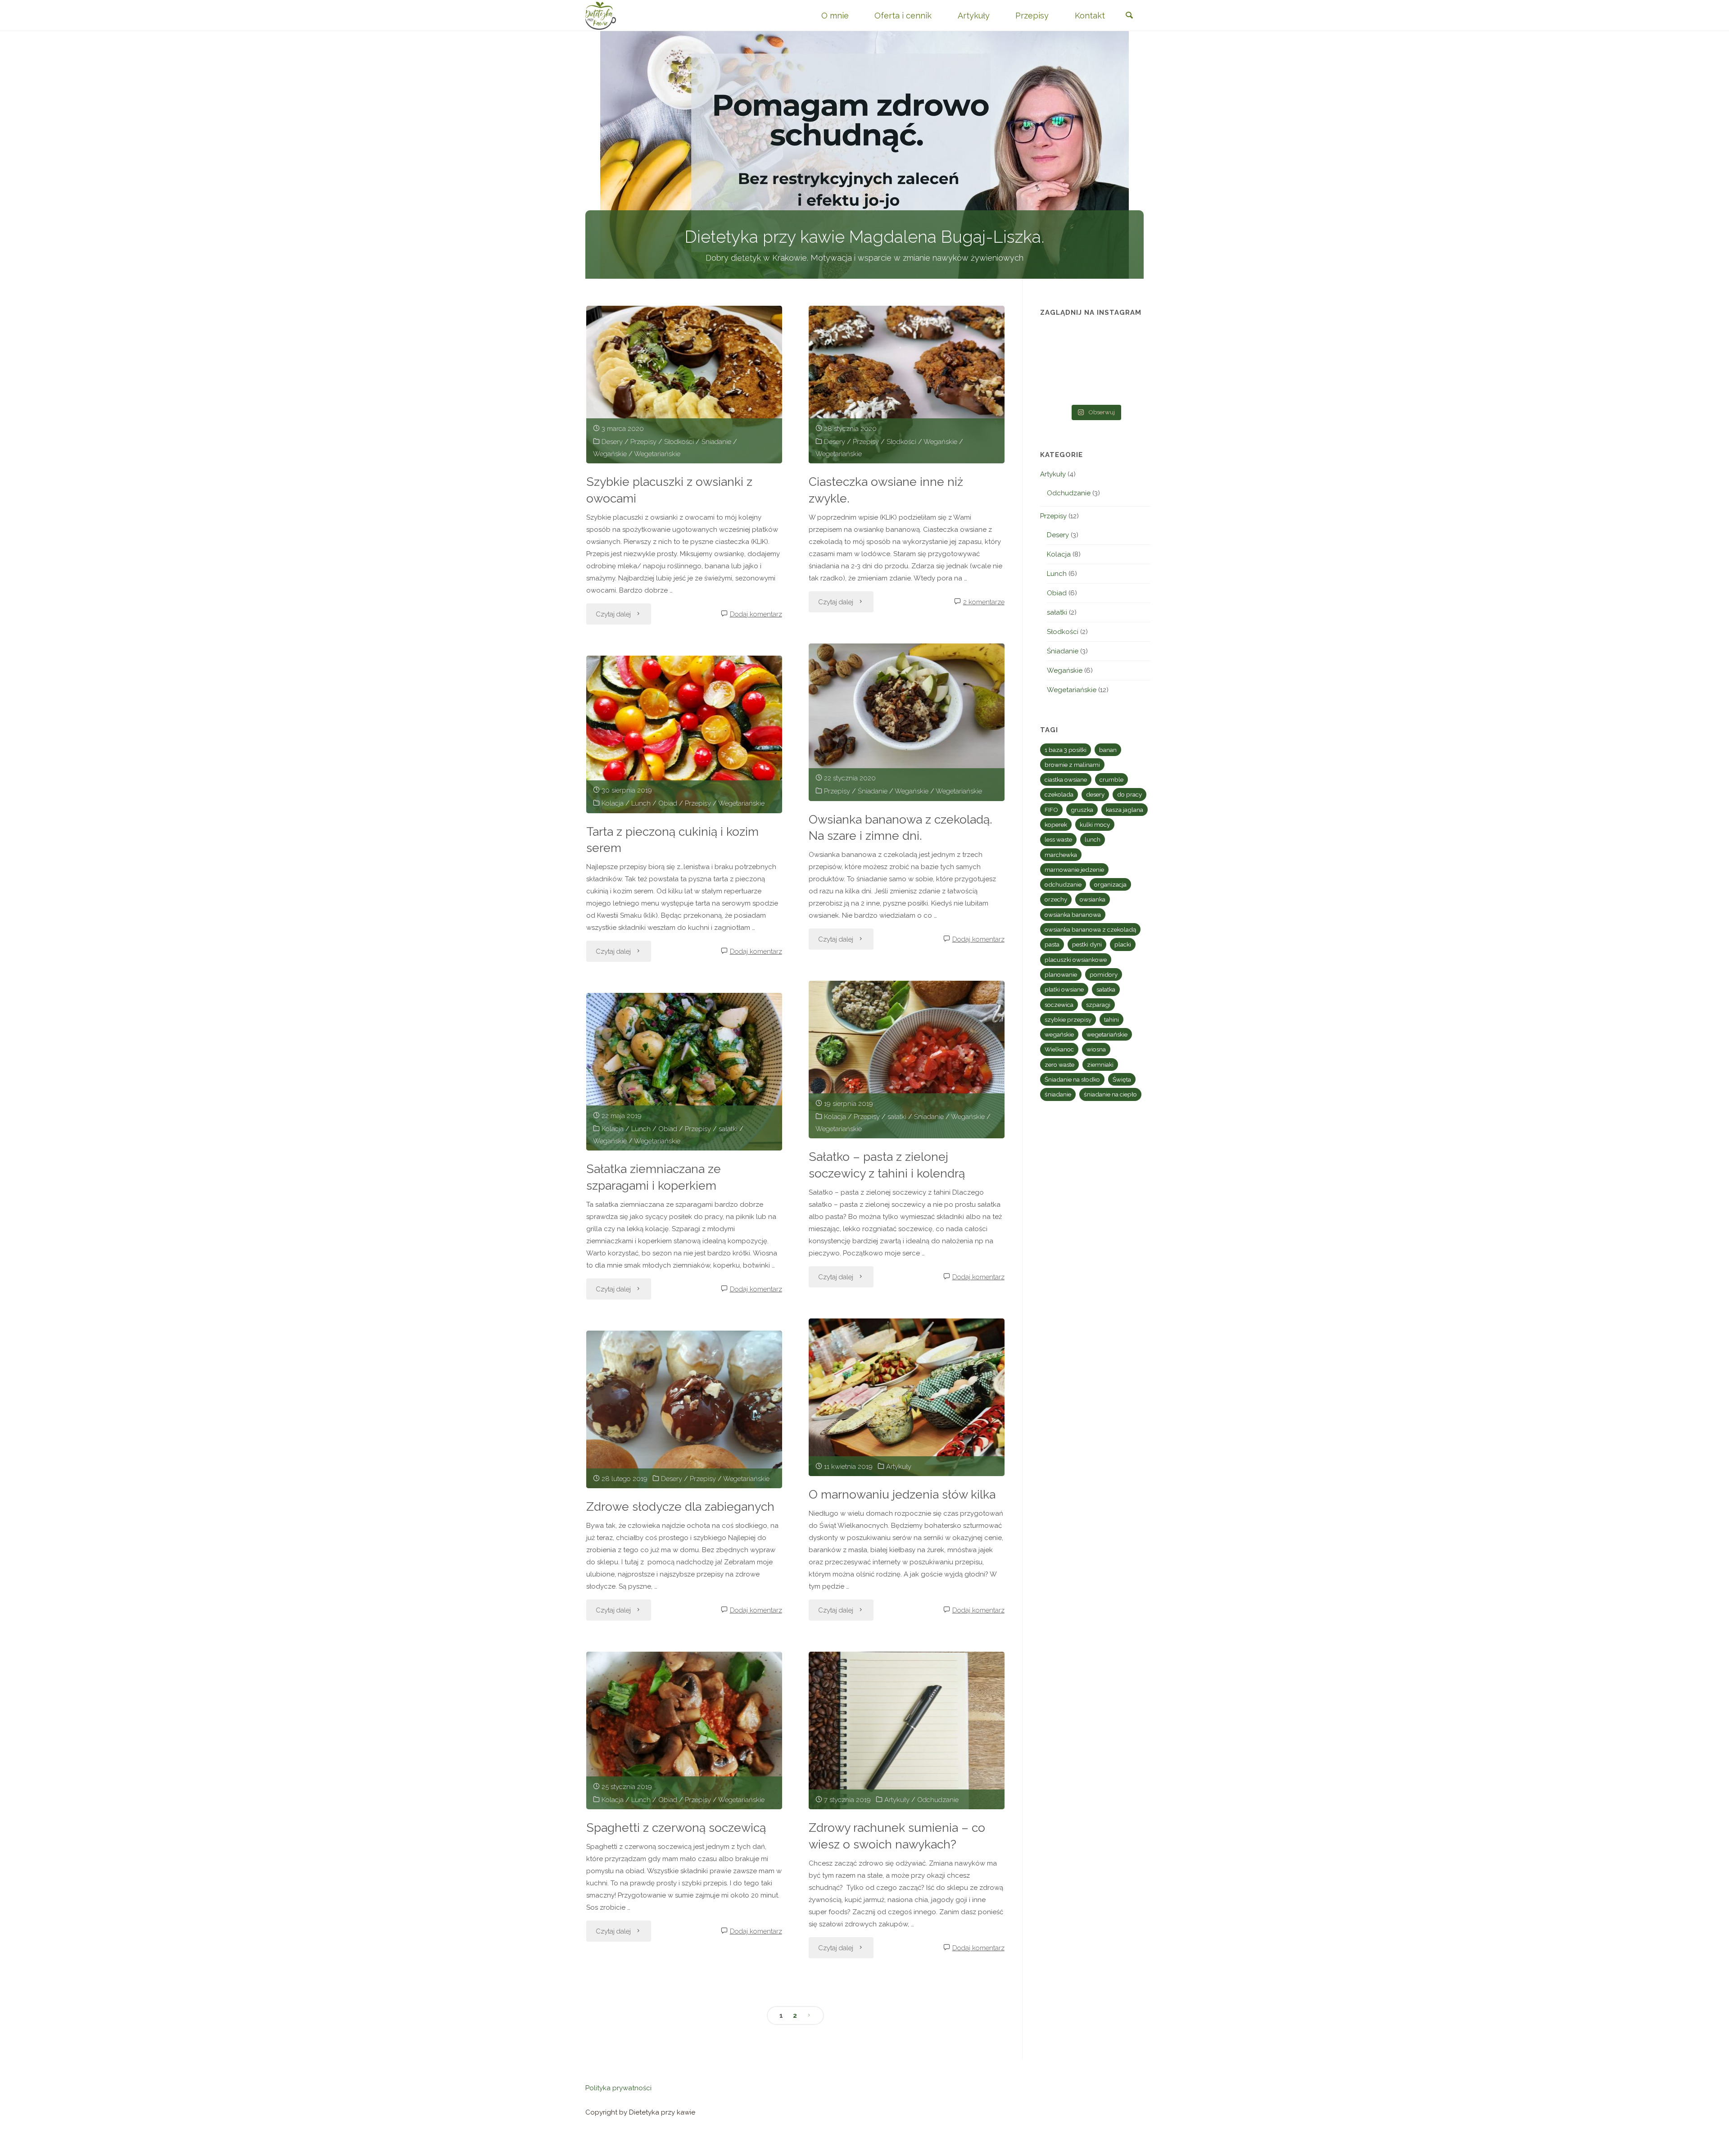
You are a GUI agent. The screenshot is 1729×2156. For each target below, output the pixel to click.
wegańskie (1059, 1034)
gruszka (1082, 810)
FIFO (1051, 810)
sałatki (897, 1117)
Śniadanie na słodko (1072, 1079)
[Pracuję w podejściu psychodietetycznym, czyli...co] (1134, 364)
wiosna (1096, 1049)
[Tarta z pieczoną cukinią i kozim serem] (684, 734)
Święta (1122, 1079)
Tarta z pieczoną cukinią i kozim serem (672, 840)
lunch (1093, 839)
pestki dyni (1087, 944)
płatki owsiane (1064, 989)
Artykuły (899, 1467)
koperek (1056, 824)
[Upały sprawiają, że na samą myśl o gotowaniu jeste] (1134, 341)
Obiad (668, 803)
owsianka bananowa (1073, 915)
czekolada (1059, 794)
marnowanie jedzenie (1074, 870)
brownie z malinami (1072, 765)
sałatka (1106, 989)
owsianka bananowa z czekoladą (1090, 929)
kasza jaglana (1125, 810)
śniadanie (1058, 1094)
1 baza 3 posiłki (1066, 750)
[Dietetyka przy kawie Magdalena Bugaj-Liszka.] (601, 15)
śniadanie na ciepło (1110, 1094)
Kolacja (613, 803)
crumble (1111, 779)
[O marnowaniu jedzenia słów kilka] (907, 1397)
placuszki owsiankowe (1076, 960)
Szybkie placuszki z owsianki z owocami (669, 490)
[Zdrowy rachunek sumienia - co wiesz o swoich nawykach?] (907, 1730)
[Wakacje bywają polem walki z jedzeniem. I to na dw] (1095, 364)
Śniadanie (716, 442)
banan (1108, 750)
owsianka (1093, 899)
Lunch (641, 803)
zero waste (1059, 1064)
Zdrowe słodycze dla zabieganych (680, 1506)
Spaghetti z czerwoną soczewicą (676, 1828)
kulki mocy (1095, 824)
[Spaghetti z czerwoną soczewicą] (684, 1730)
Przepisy (643, 442)
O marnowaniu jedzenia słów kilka (902, 1494)
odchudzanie (1063, 884)
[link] (1129, 16)
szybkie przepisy (1068, 1019)
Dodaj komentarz (756, 614)
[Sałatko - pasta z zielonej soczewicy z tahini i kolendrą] (907, 1060)
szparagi (1098, 1005)
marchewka (1061, 855)
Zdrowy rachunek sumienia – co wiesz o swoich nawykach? (897, 1836)
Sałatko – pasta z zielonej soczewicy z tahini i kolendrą (887, 1165)
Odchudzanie (938, 1800)
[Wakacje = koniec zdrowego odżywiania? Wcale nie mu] (1134, 388)
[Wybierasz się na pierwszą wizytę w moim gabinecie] (1057, 364)
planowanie (1061, 974)
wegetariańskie (1107, 1034)
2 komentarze (984, 602)
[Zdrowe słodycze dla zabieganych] (684, 1409)
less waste (1058, 839)
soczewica (1059, 1005)
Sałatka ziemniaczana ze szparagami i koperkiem (654, 1177)
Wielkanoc (1059, 1049)
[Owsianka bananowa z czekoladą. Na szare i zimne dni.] (907, 722)
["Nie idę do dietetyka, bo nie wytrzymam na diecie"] (1057, 341)
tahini (1111, 1019)
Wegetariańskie (657, 454)
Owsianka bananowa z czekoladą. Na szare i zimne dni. (901, 828)
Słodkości (679, 442)
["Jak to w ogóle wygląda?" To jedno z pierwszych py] (1095, 388)
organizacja (1110, 884)
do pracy (1129, 794)
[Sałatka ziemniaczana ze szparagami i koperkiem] (684, 1072)
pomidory (1104, 974)
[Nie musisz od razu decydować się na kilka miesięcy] (1095, 341)
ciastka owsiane (1066, 779)
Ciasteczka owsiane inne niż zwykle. (886, 490)
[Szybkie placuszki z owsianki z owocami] (684, 385)
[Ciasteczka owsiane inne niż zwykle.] (907, 385)
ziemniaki (1100, 1064)
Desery (612, 442)
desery (1095, 794)
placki (1123, 944)
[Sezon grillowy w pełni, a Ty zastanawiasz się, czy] (1057, 388)
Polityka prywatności (618, 2088)
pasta (1052, 944)
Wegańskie (610, 454)
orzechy (1056, 899)
